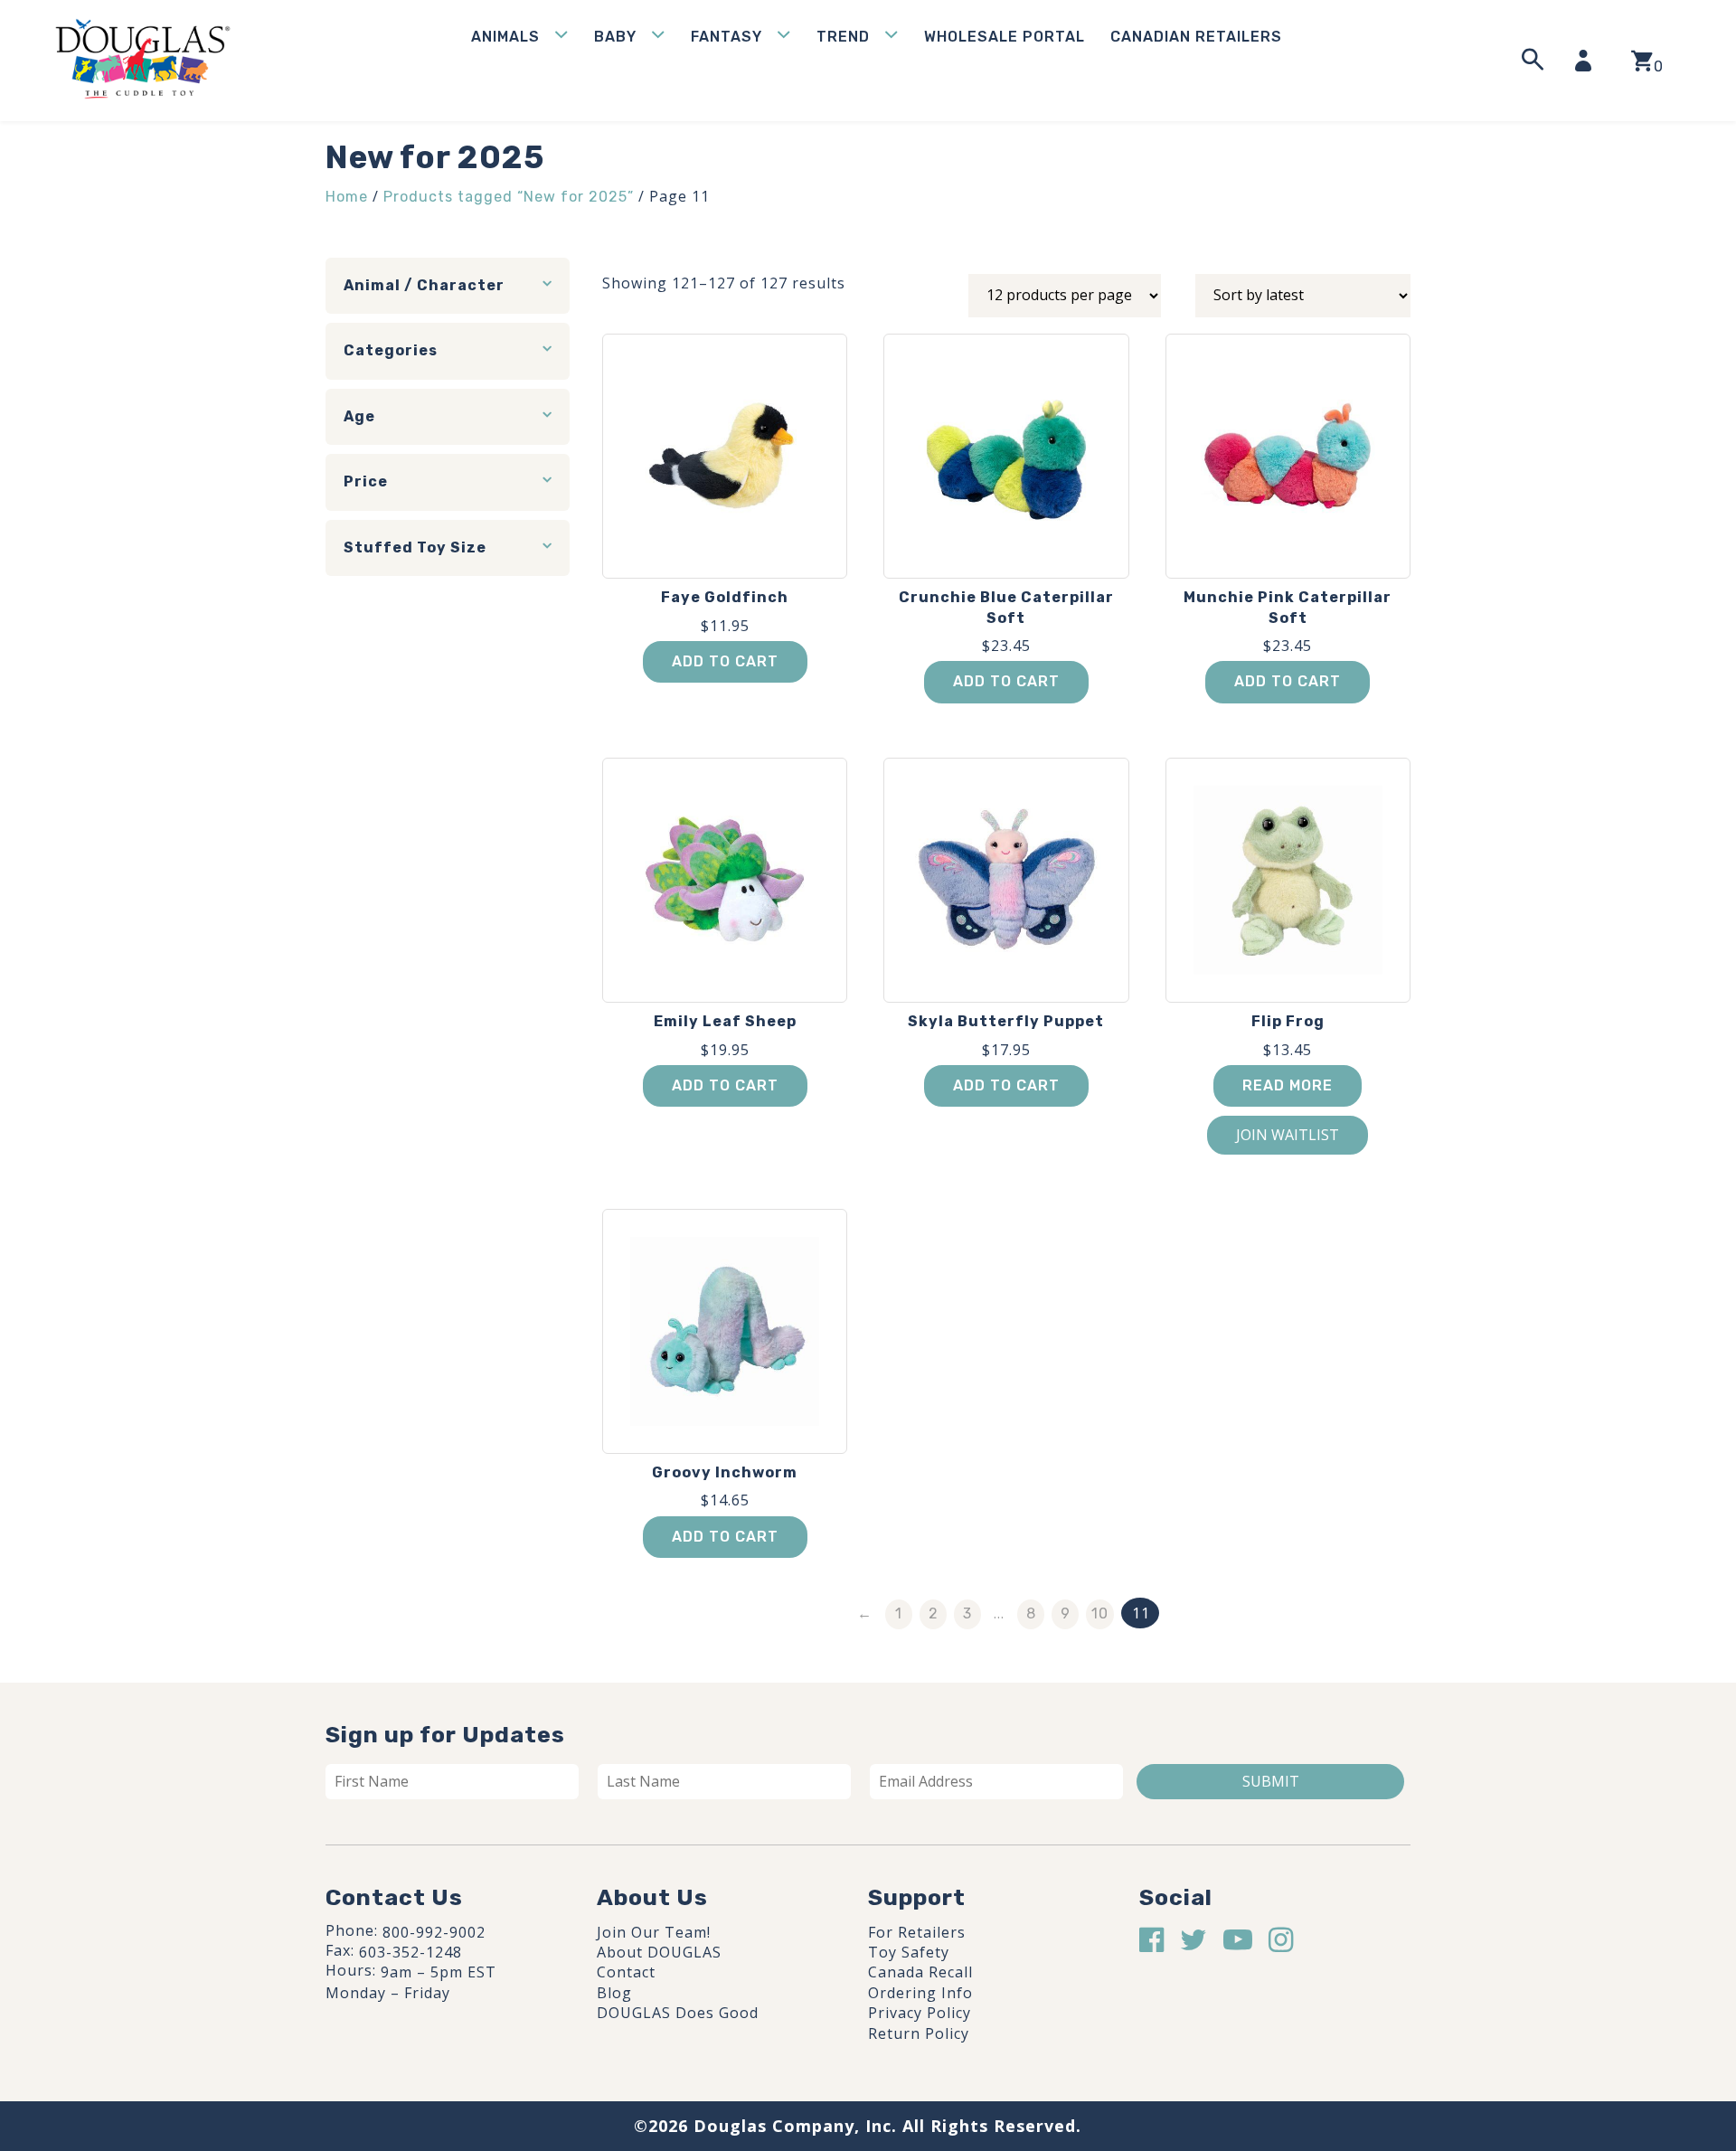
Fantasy (726, 37)
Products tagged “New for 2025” (509, 197)
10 (1100, 1613)
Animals (505, 37)
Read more (1288, 1085)
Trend (843, 37)
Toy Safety (909, 1952)
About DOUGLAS (659, 1952)
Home (347, 197)
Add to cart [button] (725, 661)
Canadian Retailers (1196, 37)
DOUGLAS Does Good (678, 2013)
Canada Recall (920, 1972)
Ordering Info (920, 1993)
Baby (615, 37)
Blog (614, 1993)
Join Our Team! (654, 1932)
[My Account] (1589, 61)
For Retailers (917, 1932)
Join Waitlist (1288, 1135)
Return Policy (919, 2033)
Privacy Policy (920, 2013)
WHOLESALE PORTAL (1005, 37)
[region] (235, 2014)
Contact (626, 1972)
